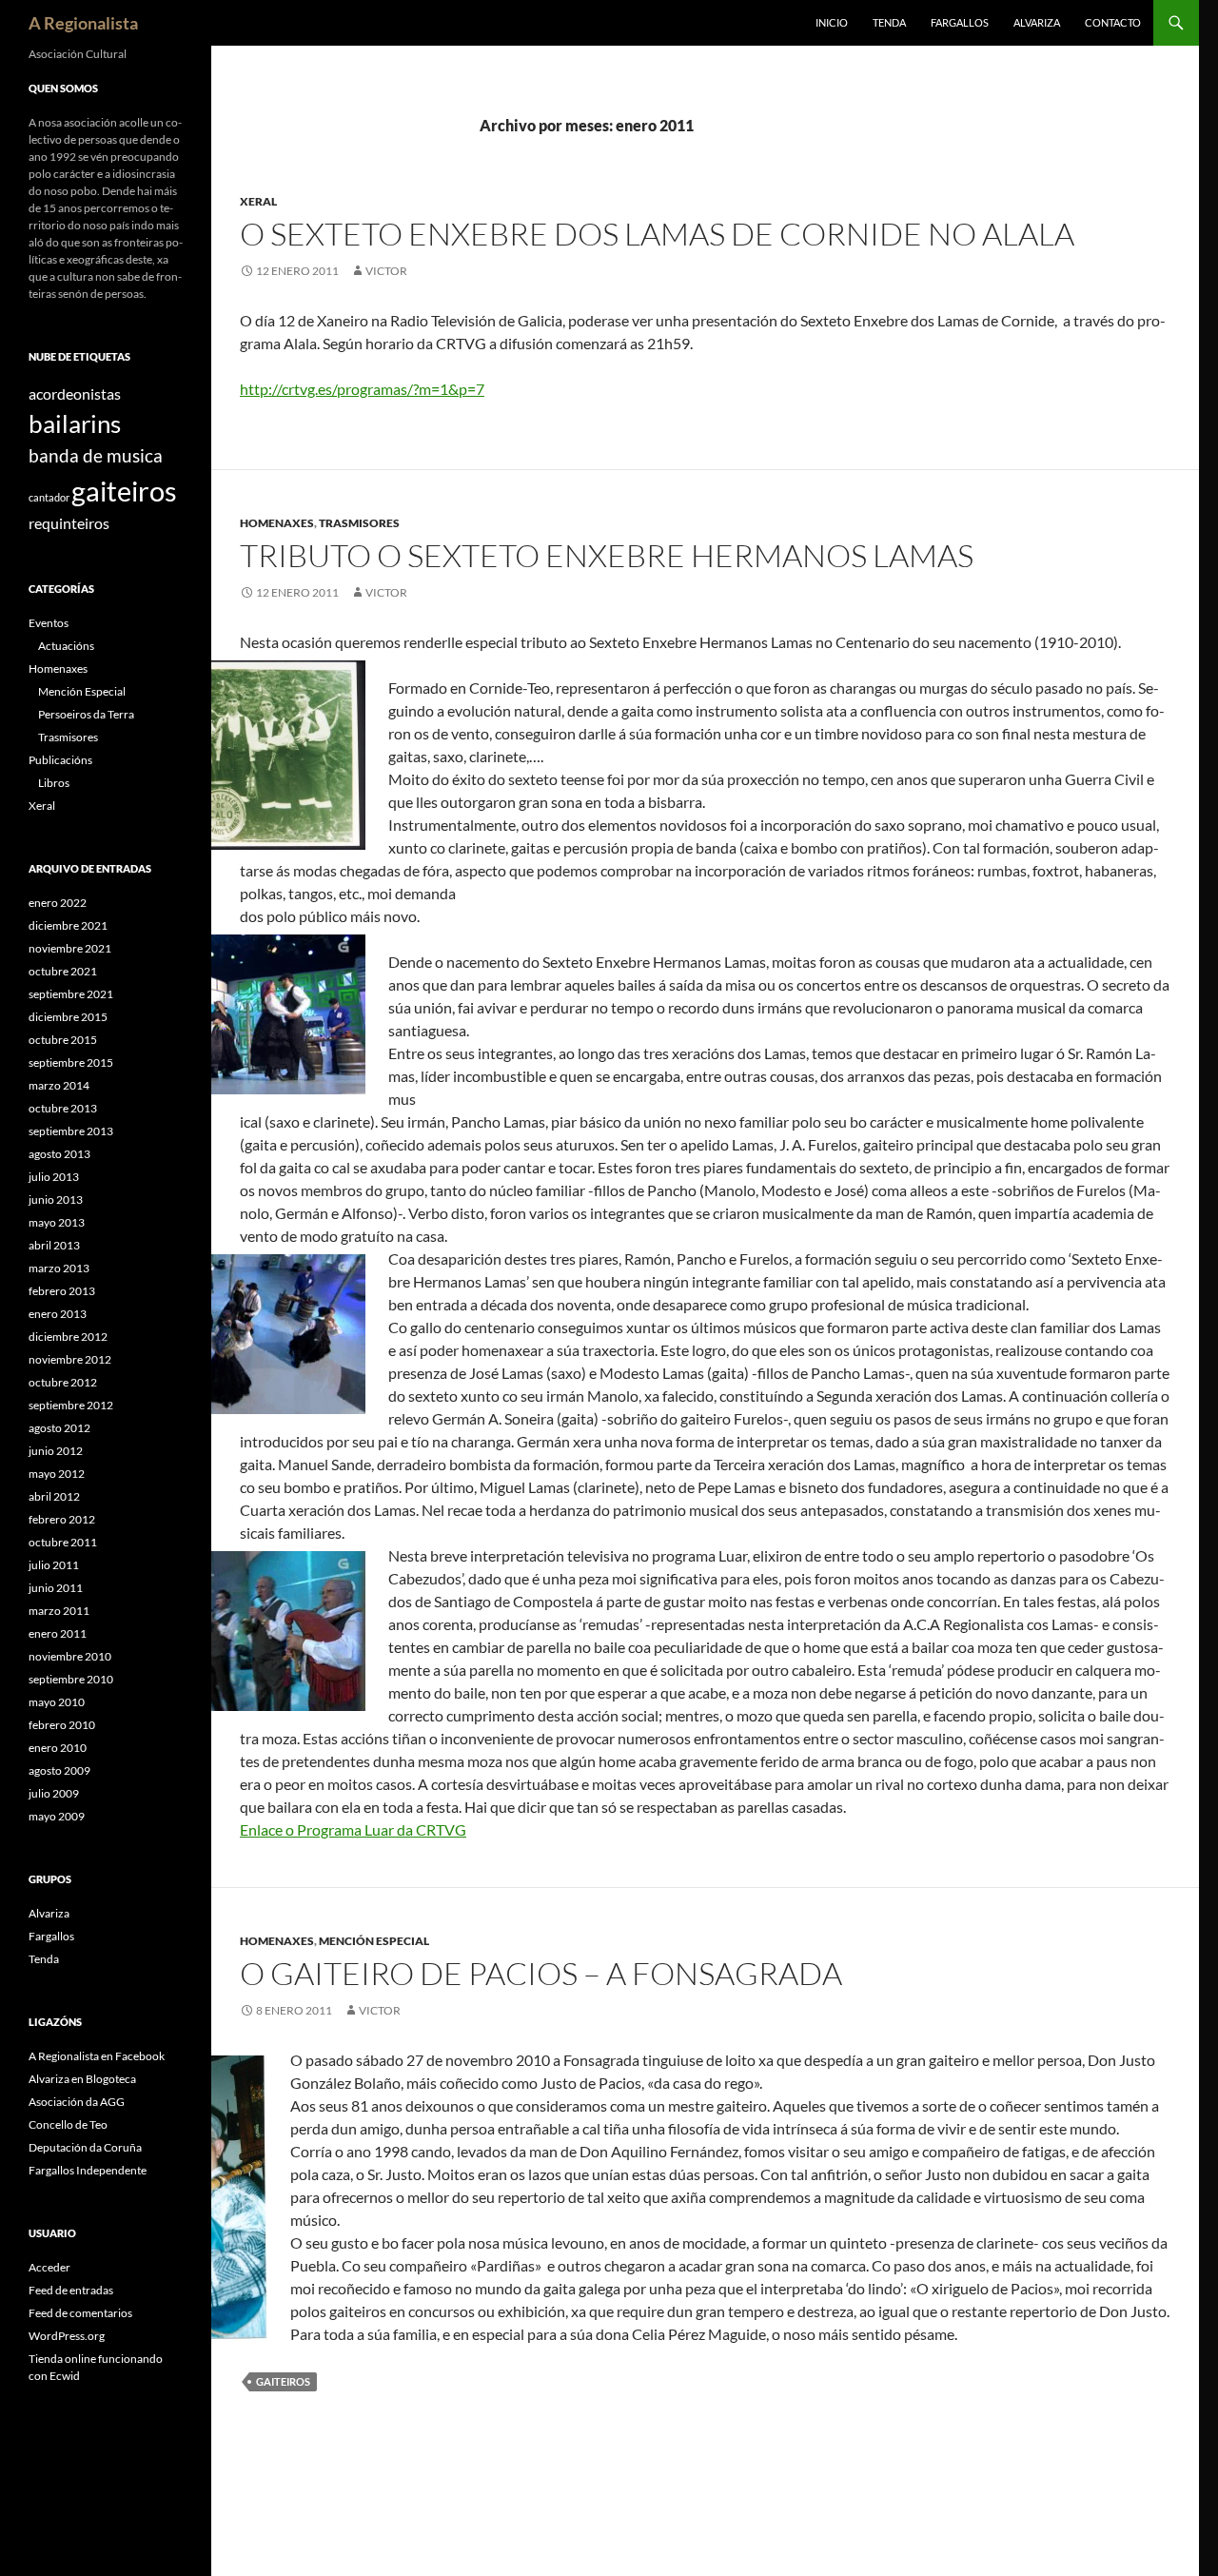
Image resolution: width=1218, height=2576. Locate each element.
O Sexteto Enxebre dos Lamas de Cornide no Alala (657, 234)
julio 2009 (54, 1793)
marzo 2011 (59, 1611)
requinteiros (69, 523)
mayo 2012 (57, 1474)
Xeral (258, 201)
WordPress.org (67, 2336)
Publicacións (60, 760)
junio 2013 (56, 1200)
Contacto (1113, 22)
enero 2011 (58, 1633)
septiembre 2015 (71, 1062)
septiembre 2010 (71, 1679)
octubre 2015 (63, 1040)
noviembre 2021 (70, 948)
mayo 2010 (57, 1702)
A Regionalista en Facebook (97, 2056)
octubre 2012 (63, 1382)
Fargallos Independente (88, 2170)
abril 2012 (54, 1496)
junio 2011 (56, 1588)
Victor (386, 271)
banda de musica (96, 455)
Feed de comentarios (80, 2313)
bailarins (75, 423)
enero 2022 (58, 903)
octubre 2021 (63, 971)
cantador (49, 497)
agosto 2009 (59, 1770)
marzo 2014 (59, 1085)
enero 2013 (58, 1314)
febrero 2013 (62, 1291)
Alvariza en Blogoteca (82, 2079)
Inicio (832, 22)
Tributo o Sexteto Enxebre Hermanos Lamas (607, 555)
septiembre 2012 (71, 1405)
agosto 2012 (59, 1428)
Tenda (889, 22)
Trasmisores (359, 523)
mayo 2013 (57, 1222)
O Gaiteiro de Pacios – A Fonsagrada (541, 1973)
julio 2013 (54, 1177)
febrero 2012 (62, 1519)
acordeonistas (75, 393)
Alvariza (1037, 22)
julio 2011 (54, 1565)
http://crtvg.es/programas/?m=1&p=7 (362, 389)
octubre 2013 (63, 1108)
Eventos (49, 623)
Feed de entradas (71, 2290)
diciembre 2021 (68, 925)
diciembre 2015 (68, 1017)
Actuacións (66, 646)
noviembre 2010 (70, 1656)
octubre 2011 (63, 1542)
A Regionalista (83, 23)
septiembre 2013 (71, 1131)
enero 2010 (58, 1748)
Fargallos (960, 22)
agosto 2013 (59, 1154)
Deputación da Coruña (85, 2147)
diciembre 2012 (68, 1337)
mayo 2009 (57, 1816)
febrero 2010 (62, 1725)
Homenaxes (277, 523)
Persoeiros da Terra (86, 714)
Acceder (49, 2267)
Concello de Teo (68, 2124)
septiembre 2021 (71, 994)
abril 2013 (54, 1245)
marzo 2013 (59, 1268)
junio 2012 (56, 1451)
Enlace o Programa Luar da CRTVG (353, 1829)
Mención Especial (374, 1941)
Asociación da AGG (77, 2102)
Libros (54, 783)
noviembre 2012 (70, 1359)
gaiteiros (283, 2381)
